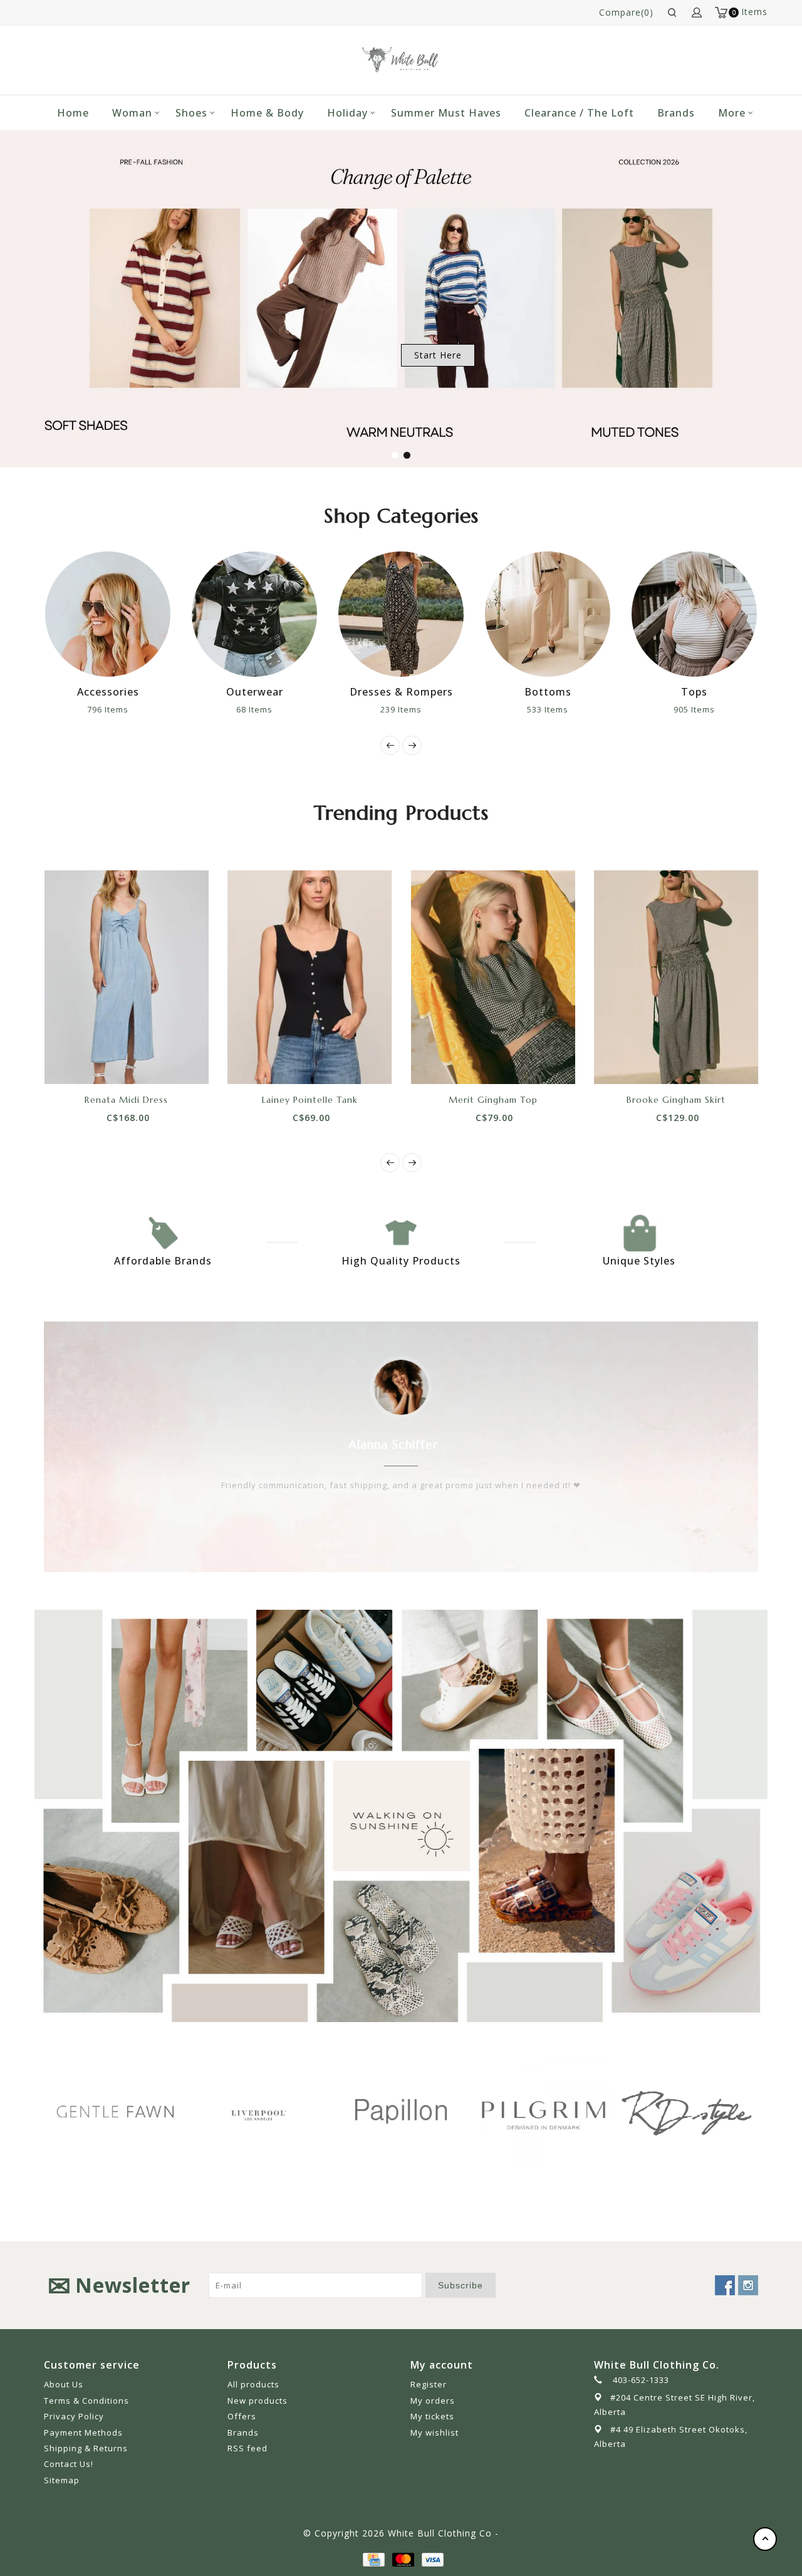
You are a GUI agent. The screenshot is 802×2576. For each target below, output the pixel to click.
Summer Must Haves (446, 113)
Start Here (438, 355)
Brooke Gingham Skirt (676, 1100)
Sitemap (62, 2480)
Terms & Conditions (86, 2401)
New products (258, 2401)
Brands (676, 113)
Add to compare (140, 1062)
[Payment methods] (373, 2558)
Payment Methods (83, 2433)
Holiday (347, 113)
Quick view (169, 1062)
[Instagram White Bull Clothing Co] (748, 2285)
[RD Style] (581, 2111)
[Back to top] (765, 2539)
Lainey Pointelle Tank (310, 1100)
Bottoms (448, 692)
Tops (594, 692)
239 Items (301, 709)
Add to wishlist (112, 1062)
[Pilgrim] (438, 2111)
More (732, 113)
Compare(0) (626, 12)
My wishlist (435, 2433)
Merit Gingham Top (493, 1100)
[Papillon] (295, 2111)
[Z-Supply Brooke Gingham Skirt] (676, 977)
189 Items (741, 709)
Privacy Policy (74, 2416)
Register (429, 2384)
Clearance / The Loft (579, 113)
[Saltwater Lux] (724, 2111)
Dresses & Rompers (301, 692)
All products (253, 2384)
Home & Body (267, 113)
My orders (433, 2401)
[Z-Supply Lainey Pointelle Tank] (310, 977)
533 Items (447, 709)
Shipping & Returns (86, 2448)
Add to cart (84, 1062)
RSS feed (247, 2448)
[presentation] (390, 745)
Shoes (191, 113)
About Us (64, 2384)
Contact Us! (69, 2464)
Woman (132, 113)
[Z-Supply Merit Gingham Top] (493, 977)
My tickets (432, 2416)
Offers (242, 2416)
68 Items (154, 709)
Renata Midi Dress (126, 1100)
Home (73, 113)
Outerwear (154, 692)
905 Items (594, 709)
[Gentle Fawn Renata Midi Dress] (127, 977)
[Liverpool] (152, 2113)
